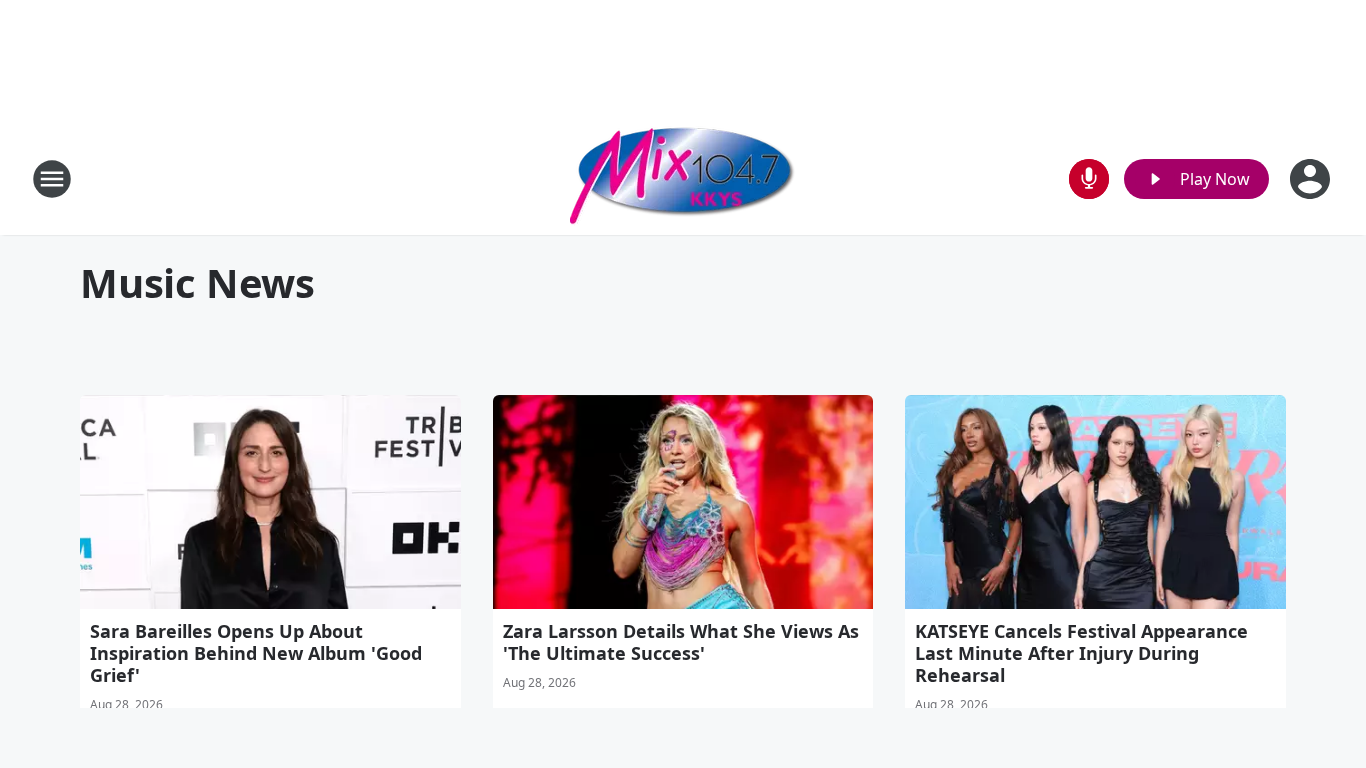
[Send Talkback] (1089, 179)
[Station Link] (683, 178)
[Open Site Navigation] (52, 179)
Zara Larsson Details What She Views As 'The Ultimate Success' (681, 642)
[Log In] (1312, 179)
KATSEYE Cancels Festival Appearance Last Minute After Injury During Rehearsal (1081, 653)
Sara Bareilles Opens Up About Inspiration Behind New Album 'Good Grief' (256, 653)
